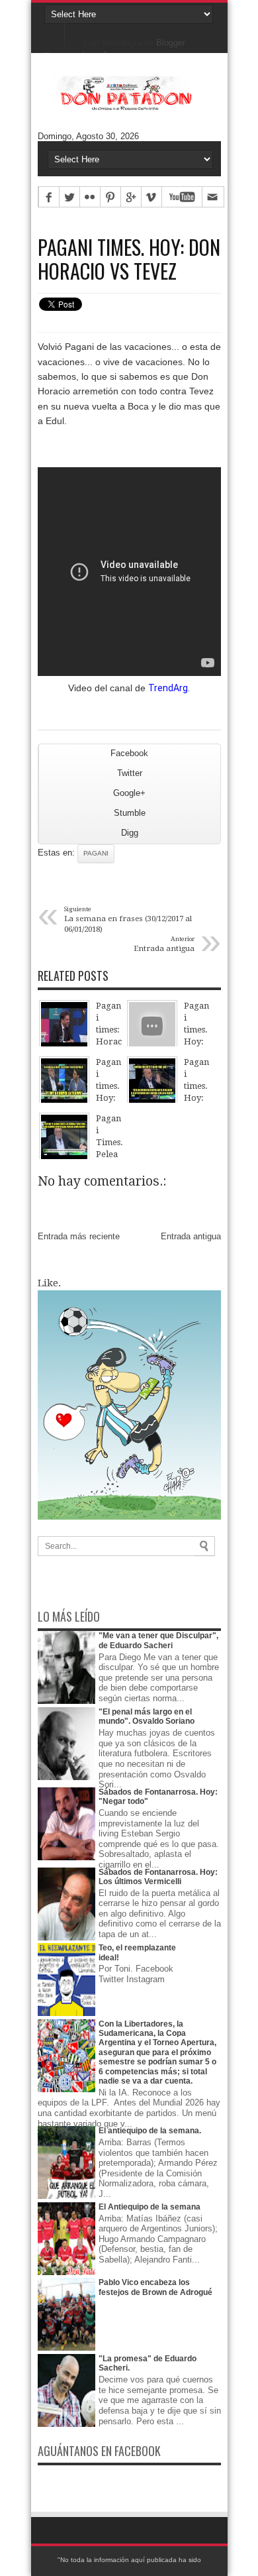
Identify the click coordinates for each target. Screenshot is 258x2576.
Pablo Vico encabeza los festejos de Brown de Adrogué (155, 2287)
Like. (49, 1283)
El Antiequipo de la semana (150, 2207)
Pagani (96, 853)
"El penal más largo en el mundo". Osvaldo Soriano (147, 1716)
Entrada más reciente (79, 1236)
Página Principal (55, 33)
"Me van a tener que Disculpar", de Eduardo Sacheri (158, 1640)
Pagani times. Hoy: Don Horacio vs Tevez (129, 259)
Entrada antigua (191, 1236)
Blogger (170, 43)
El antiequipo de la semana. (150, 2131)
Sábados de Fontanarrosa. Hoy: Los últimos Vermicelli (158, 1877)
